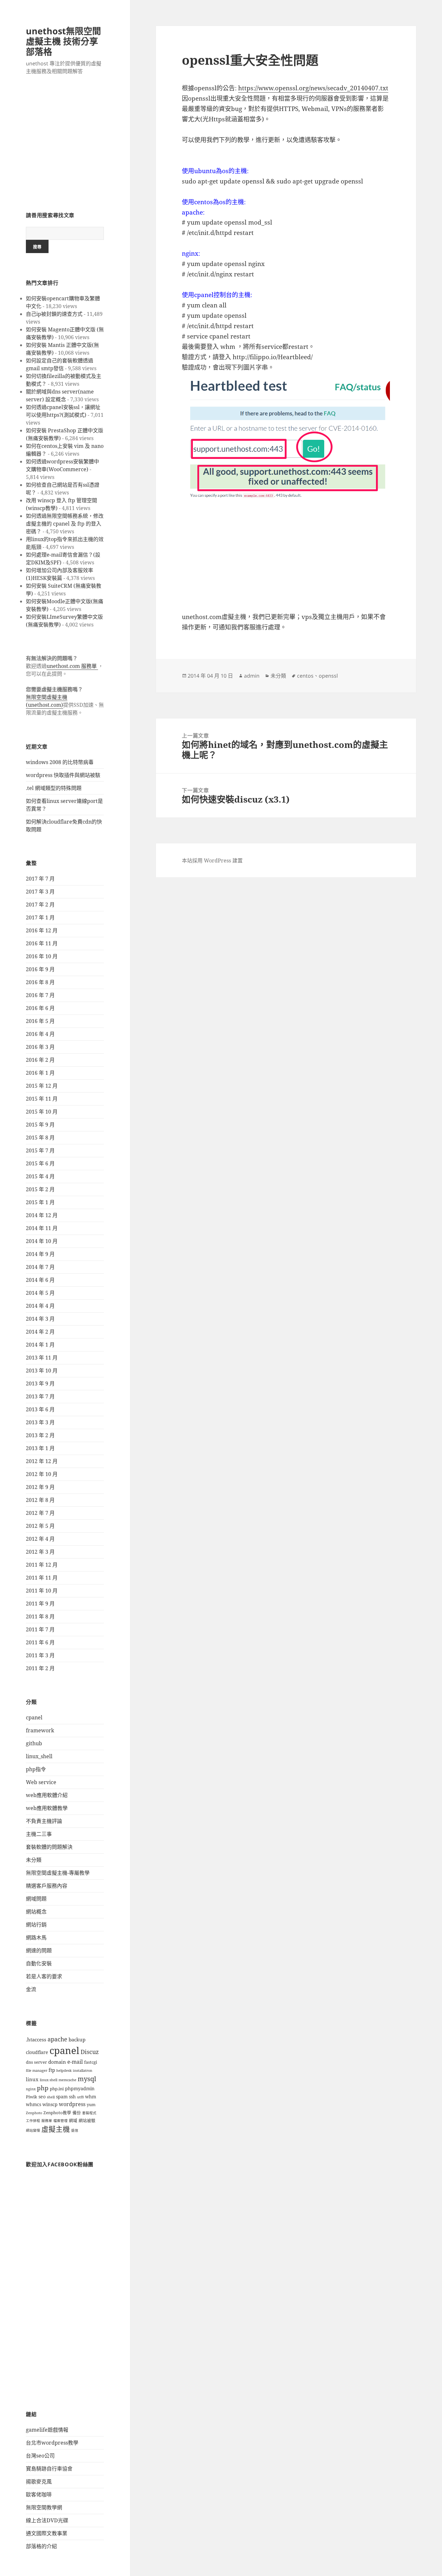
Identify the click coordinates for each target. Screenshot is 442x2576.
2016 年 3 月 (40, 1047)
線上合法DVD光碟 (47, 2520)
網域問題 (36, 1899)
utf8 (80, 2097)
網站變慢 (33, 2130)
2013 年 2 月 (40, 1435)
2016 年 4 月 (40, 1034)
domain (57, 2062)
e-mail (75, 2062)
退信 (75, 2130)
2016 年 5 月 (40, 1021)
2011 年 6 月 (40, 1642)
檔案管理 (61, 2121)
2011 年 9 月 (40, 1604)
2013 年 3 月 (40, 1422)
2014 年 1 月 (40, 1345)
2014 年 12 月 (42, 1215)
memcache (67, 2080)
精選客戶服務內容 (47, 1886)
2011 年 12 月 (42, 1565)
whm (91, 2097)
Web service (41, 1782)
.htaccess (36, 2040)
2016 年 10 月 (42, 956)
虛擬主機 (56, 2129)
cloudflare (37, 2052)
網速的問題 (39, 1950)
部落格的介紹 (41, 2546)
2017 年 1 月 (40, 917)
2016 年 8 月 (40, 982)
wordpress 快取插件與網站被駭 (63, 775)
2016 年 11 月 (42, 943)
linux (32, 2079)
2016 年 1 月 (40, 1073)
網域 (73, 2121)
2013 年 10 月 (42, 1371)
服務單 (47, 2121)
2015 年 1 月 (40, 1202)
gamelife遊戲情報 (47, 2430)
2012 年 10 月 (42, 1474)
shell (51, 2097)
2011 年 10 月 (42, 1591)
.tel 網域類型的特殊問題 (54, 788)
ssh (72, 2097)
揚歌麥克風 (39, 2482)
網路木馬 (36, 1938)
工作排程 (33, 2121)
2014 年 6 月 (40, 1280)
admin (252, 676)
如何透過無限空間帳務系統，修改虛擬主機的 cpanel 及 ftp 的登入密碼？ (65, 524)
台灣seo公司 (40, 2456)
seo (42, 2097)
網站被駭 (87, 2121)
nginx (31, 2089)
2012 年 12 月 (42, 1461)
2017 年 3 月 (40, 892)
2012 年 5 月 (40, 1526)
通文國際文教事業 (47, 2533)
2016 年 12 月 (42, 930)
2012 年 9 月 (40, 1487)
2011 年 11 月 (42, 1578)
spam (62, 2097)
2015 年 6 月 (40, 1163)
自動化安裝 (39, 1963)
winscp (50, 2104)
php (43, 2088)
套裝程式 (89, 2113)
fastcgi (91, 2062)
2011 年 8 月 (40, 1616)
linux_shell (39, 1756)
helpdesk (64, 2071)
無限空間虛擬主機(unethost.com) (47, 701)
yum (91, 2105)
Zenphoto (34, 2113)
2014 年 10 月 (42, 1241)
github (34, 1743)
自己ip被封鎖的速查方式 (54, 314)
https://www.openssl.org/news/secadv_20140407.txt (313, 88)
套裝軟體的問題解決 (49, 1847)
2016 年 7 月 (40, 995)
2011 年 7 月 (40, 1629)
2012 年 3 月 (40, 1552)
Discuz (90, 2052)
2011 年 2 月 (40, 1668)
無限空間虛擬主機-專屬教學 (58, 1873)
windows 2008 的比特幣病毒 (60, 762)
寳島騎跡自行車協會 (49, 2469)
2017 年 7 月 (40, 879)
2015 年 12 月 (42, 1086)
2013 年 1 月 (40, 1448)
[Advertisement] (65, 147)
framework (40, 1730)
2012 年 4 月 (40, 1539)
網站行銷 (36, 1925)
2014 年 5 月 (40, 1293)
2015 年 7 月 (40, 1150)
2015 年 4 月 (40, 1176)
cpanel (34, 1717)
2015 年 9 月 (40, 1125)
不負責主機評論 (44, 1821)
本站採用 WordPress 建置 (212, 861)
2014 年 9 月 (40, 1254)
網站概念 (36, 1912)
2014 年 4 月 (40, 1306)
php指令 (36, 1769)
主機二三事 (39, 1834)
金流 (31, 1989)
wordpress (72, 2104)
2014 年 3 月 (40, 1319)
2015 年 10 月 (42, 1112)
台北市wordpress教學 (52, 2443)
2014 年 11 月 (42, 1228)
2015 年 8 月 (40, 1138)
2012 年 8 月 (40, 1500)
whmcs (33, 2104)
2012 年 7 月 (40, 1513)
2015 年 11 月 (42, 1099)
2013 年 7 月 (40, 1396)
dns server (36, 2062)
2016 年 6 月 (40, 1008)
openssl (328, 676)
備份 (77, 2113)
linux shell (49, 2080)
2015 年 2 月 (40, 1189)
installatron (83, 2071)
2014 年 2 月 (40, 1332)
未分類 (34, 1860)
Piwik (32, 2097)
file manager (37, 2071)
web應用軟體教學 (47, 1808)
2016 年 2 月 (40, 1060)
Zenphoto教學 (57, 2113)
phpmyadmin (80, 2088)
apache (57, 2039)
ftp (52, 2070)
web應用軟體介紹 (47, 1795)
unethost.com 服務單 (72, 666)
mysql (87, 2079)
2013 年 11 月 (42, 1358)
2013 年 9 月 (40, 1383)
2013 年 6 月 (40, 1409)
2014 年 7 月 (40, 1267)
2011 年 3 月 (40, 1655)
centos (305, 676)
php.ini (57, 2089)
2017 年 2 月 (40, 905)
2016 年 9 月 (40, 969)
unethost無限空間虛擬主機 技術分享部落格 (63, 41)
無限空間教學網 (44, 2507)
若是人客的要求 (44, 1976)
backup (77, 2040)
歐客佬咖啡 (39, 2494)
